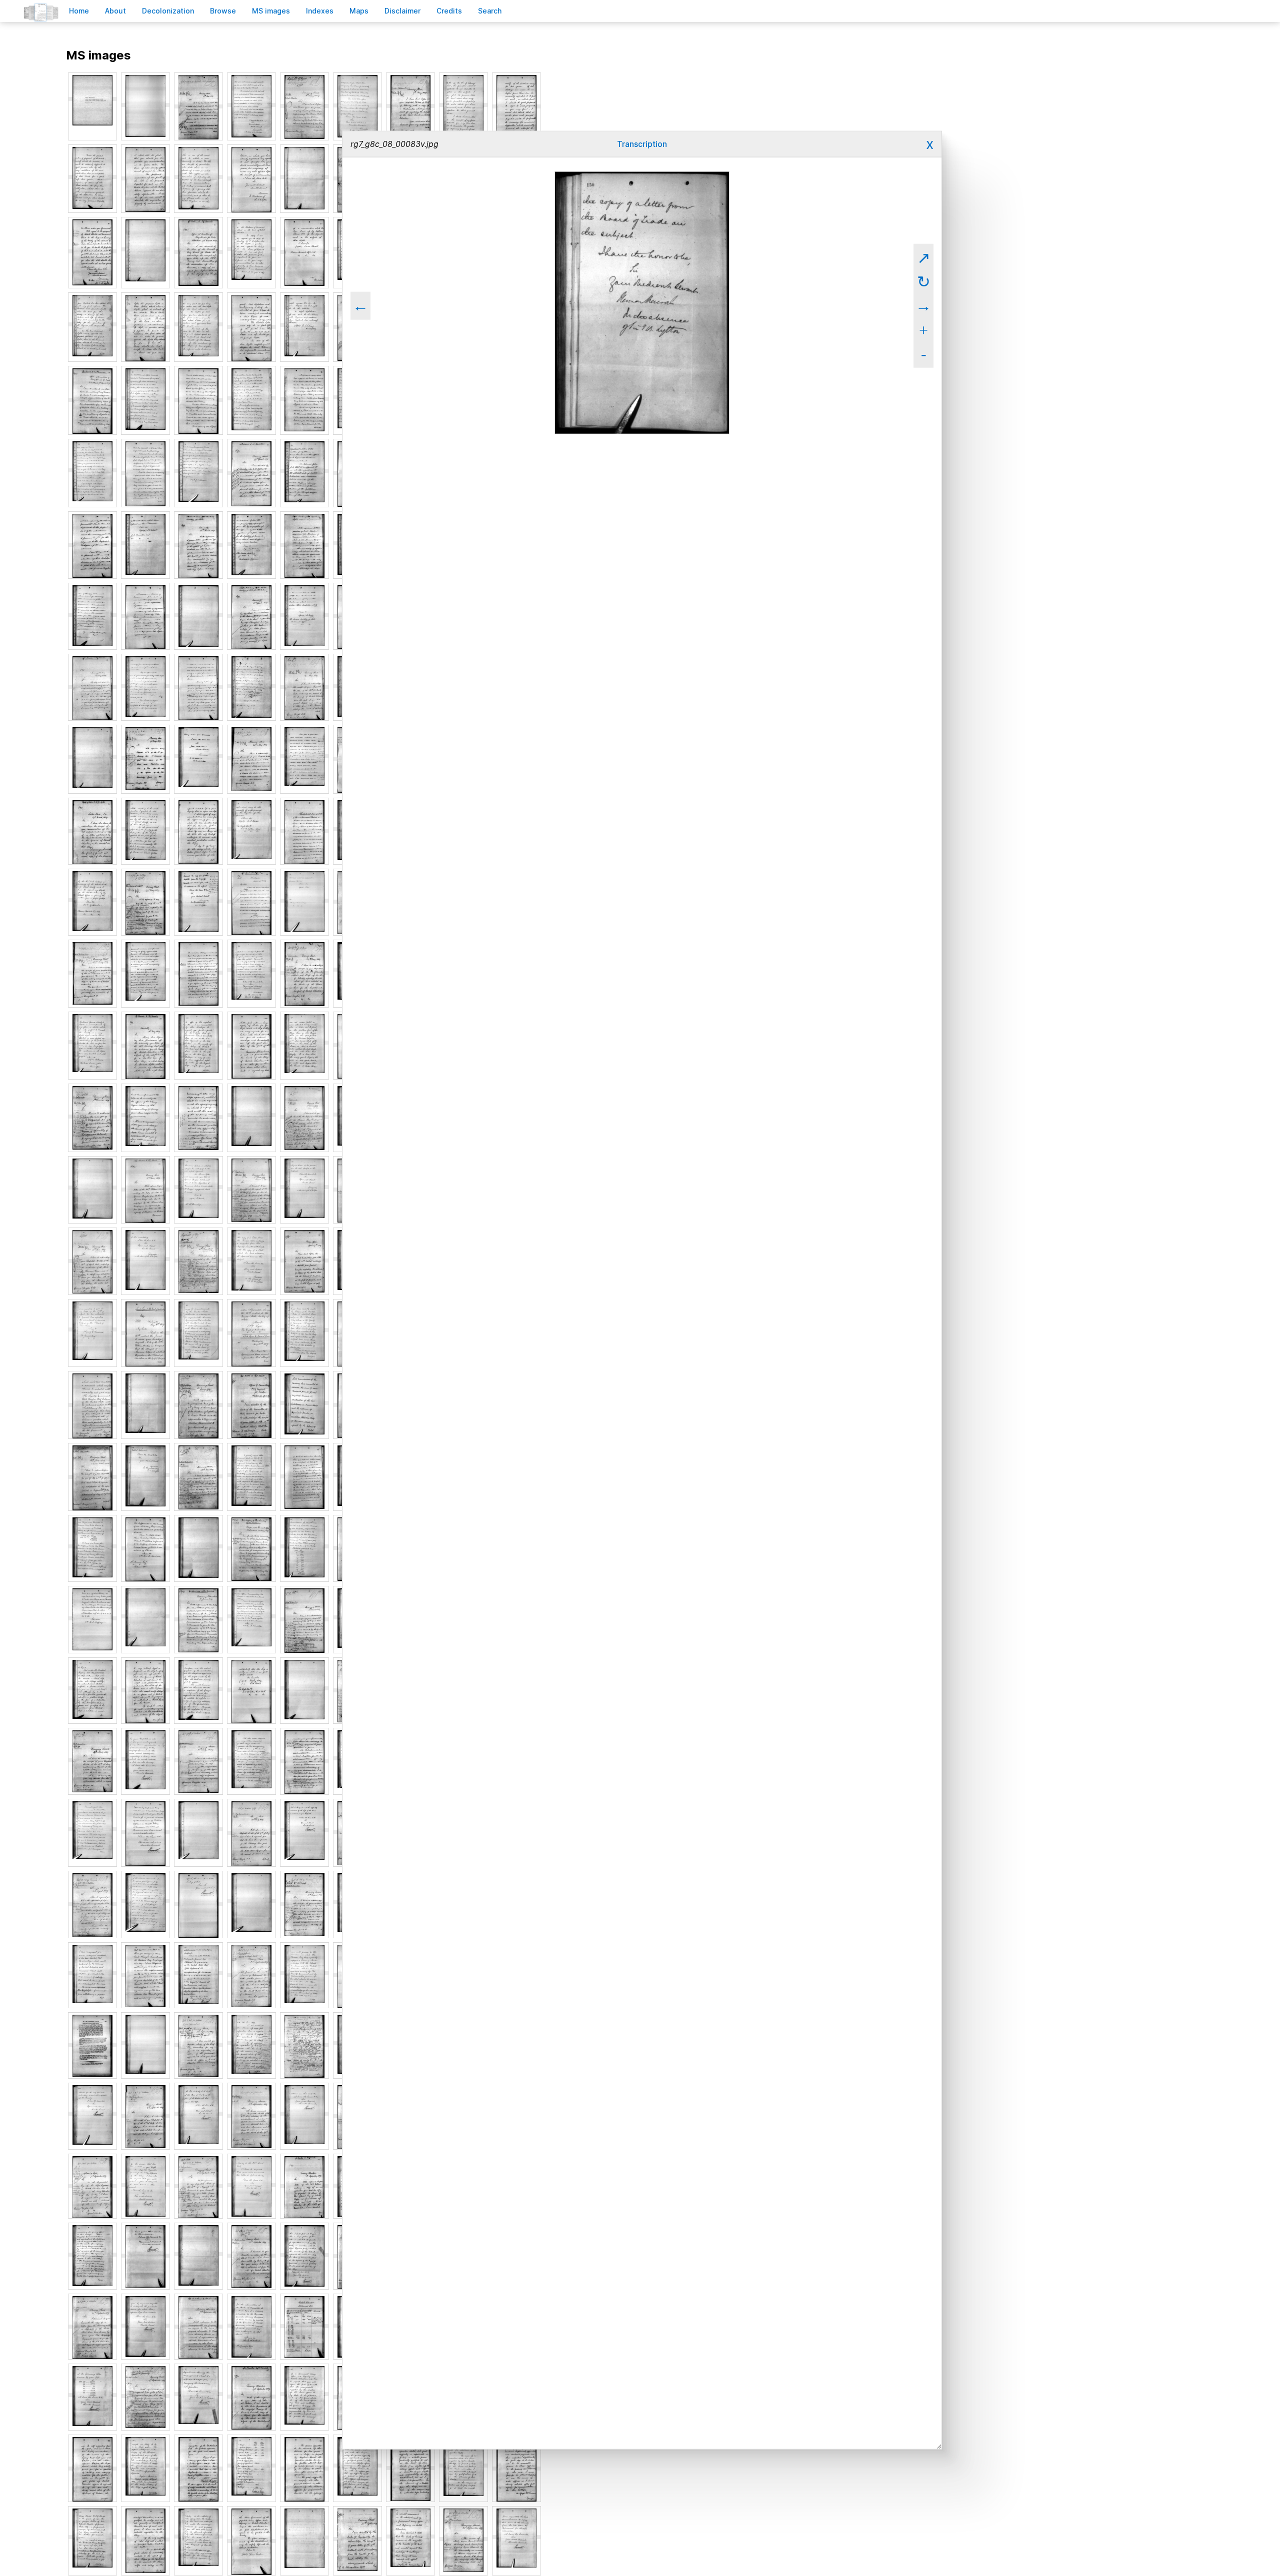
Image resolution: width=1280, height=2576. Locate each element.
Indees (320, 11)
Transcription (642, 144)
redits (449, 11)
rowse (223, 11)
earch (490, 11)
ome (79, 11)
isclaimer (402, 11)
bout (115, 11)
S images (271, 11)
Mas (359, 11)
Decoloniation (168, 11)
